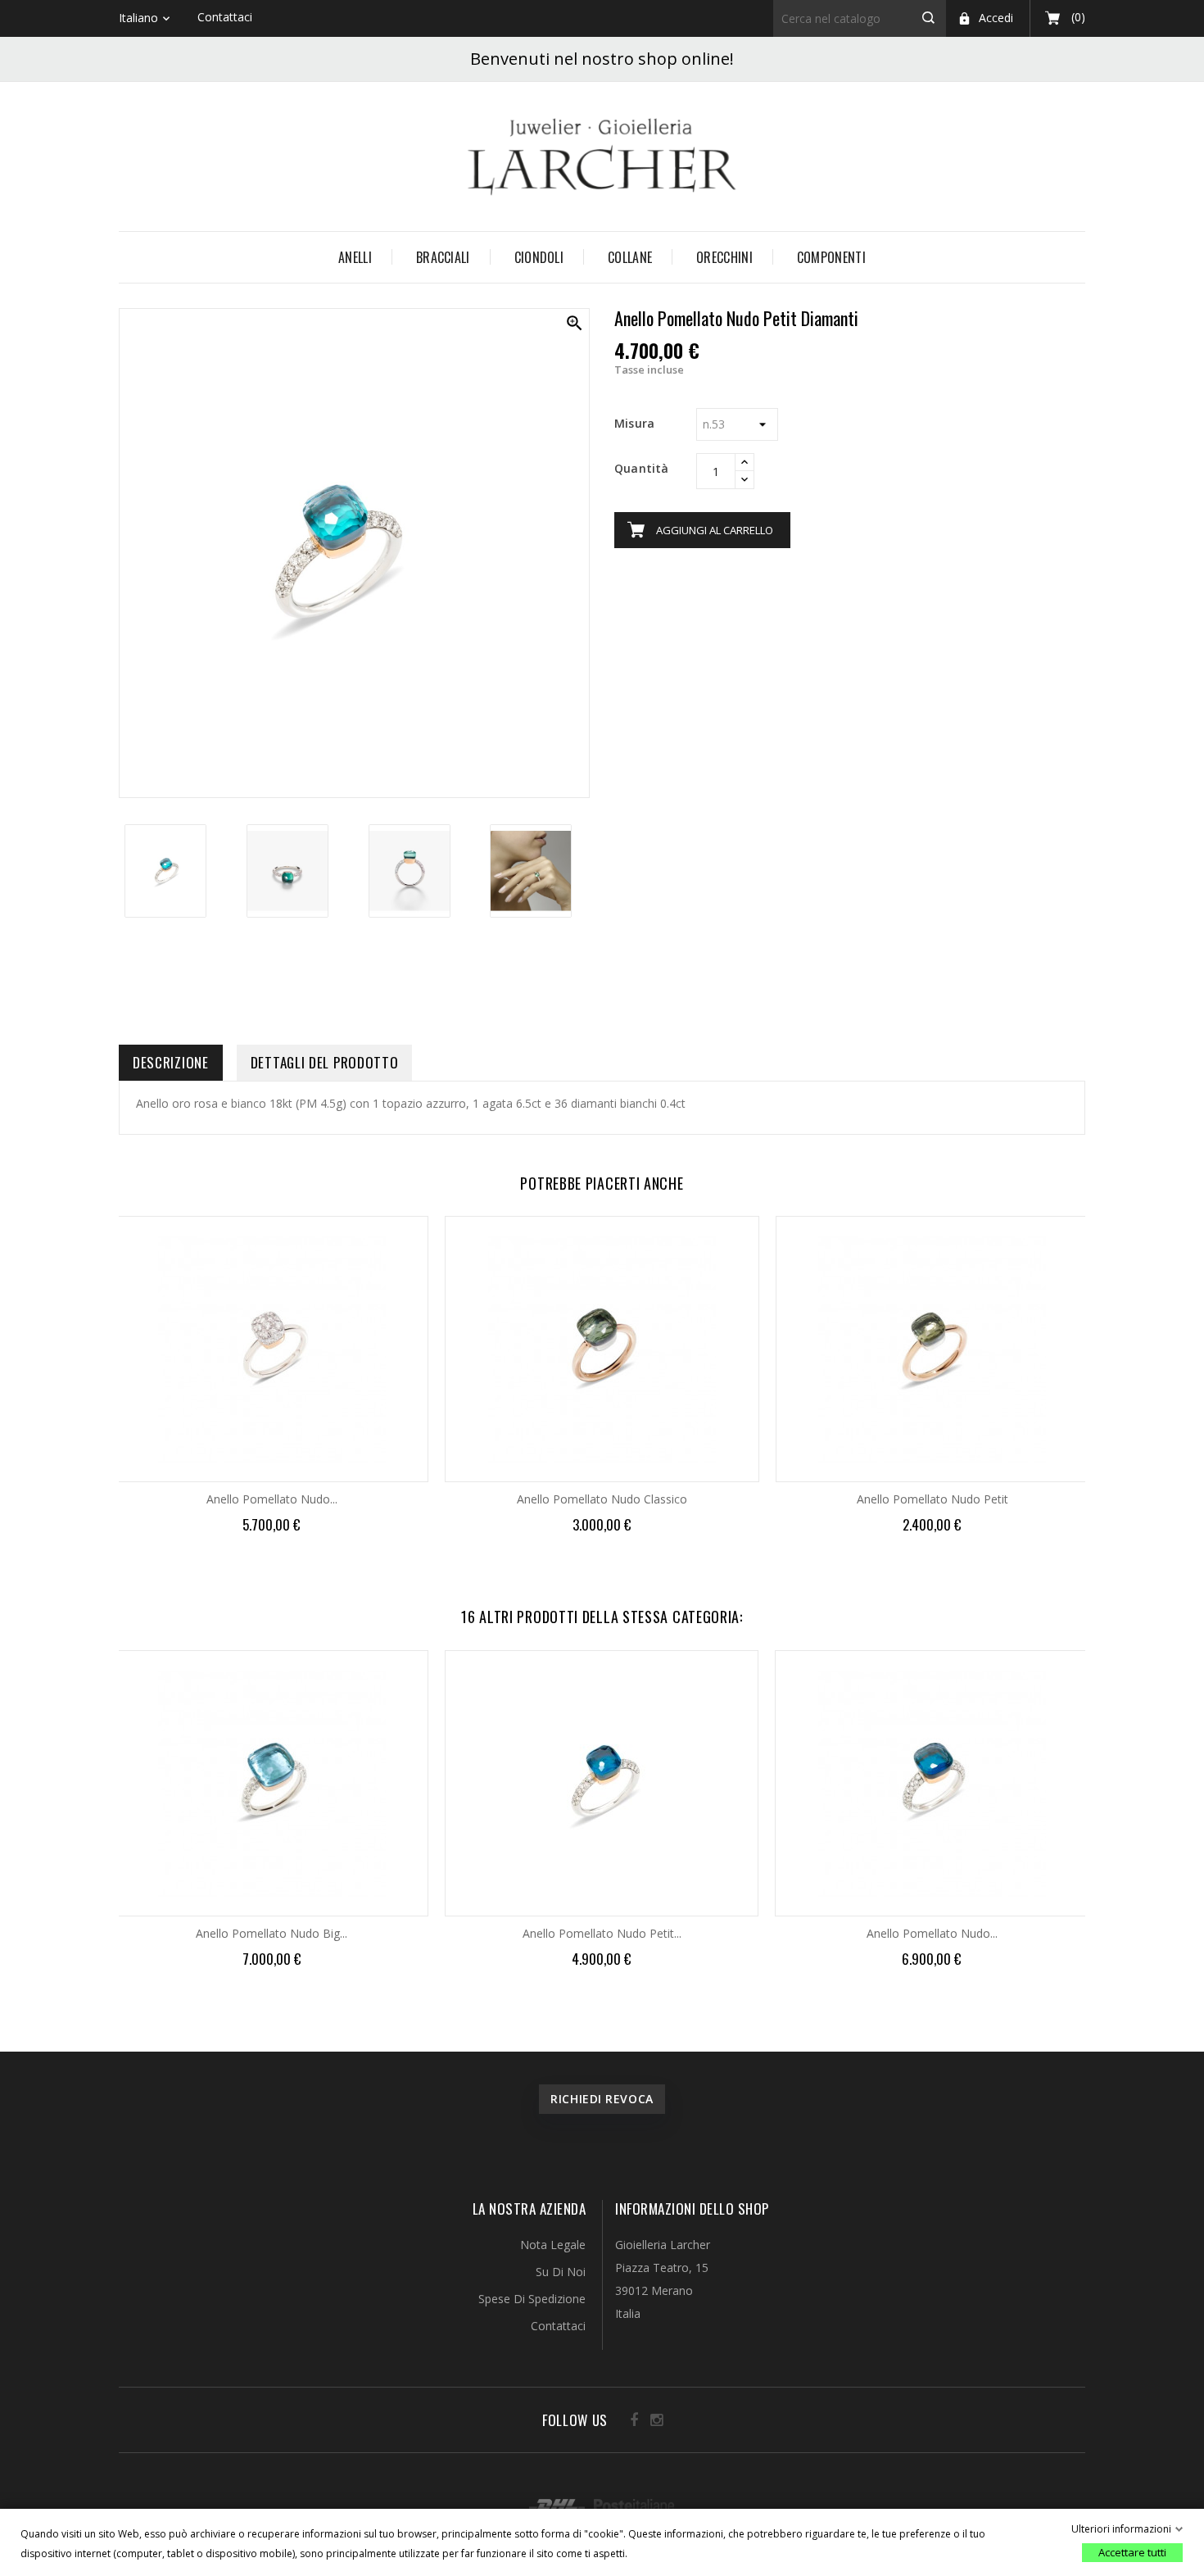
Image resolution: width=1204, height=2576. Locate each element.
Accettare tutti (1132, 2552)
